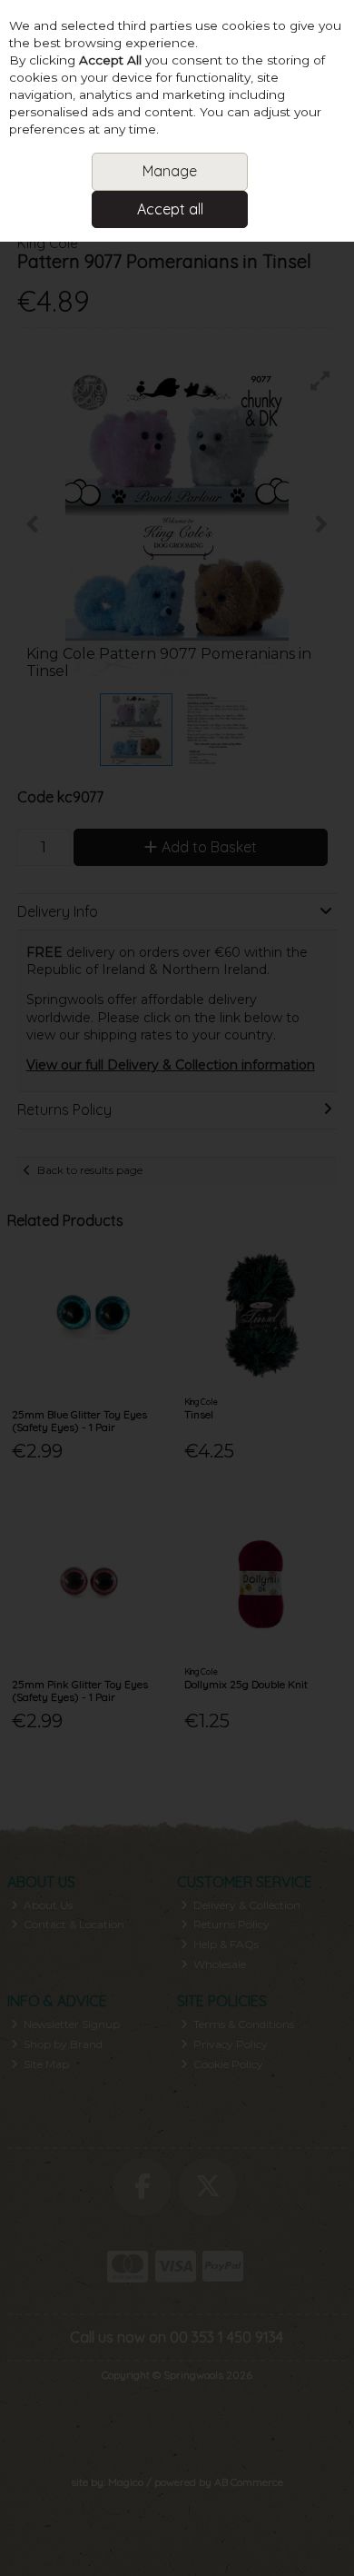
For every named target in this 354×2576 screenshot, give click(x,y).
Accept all (170, 209)
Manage (170, 171)
